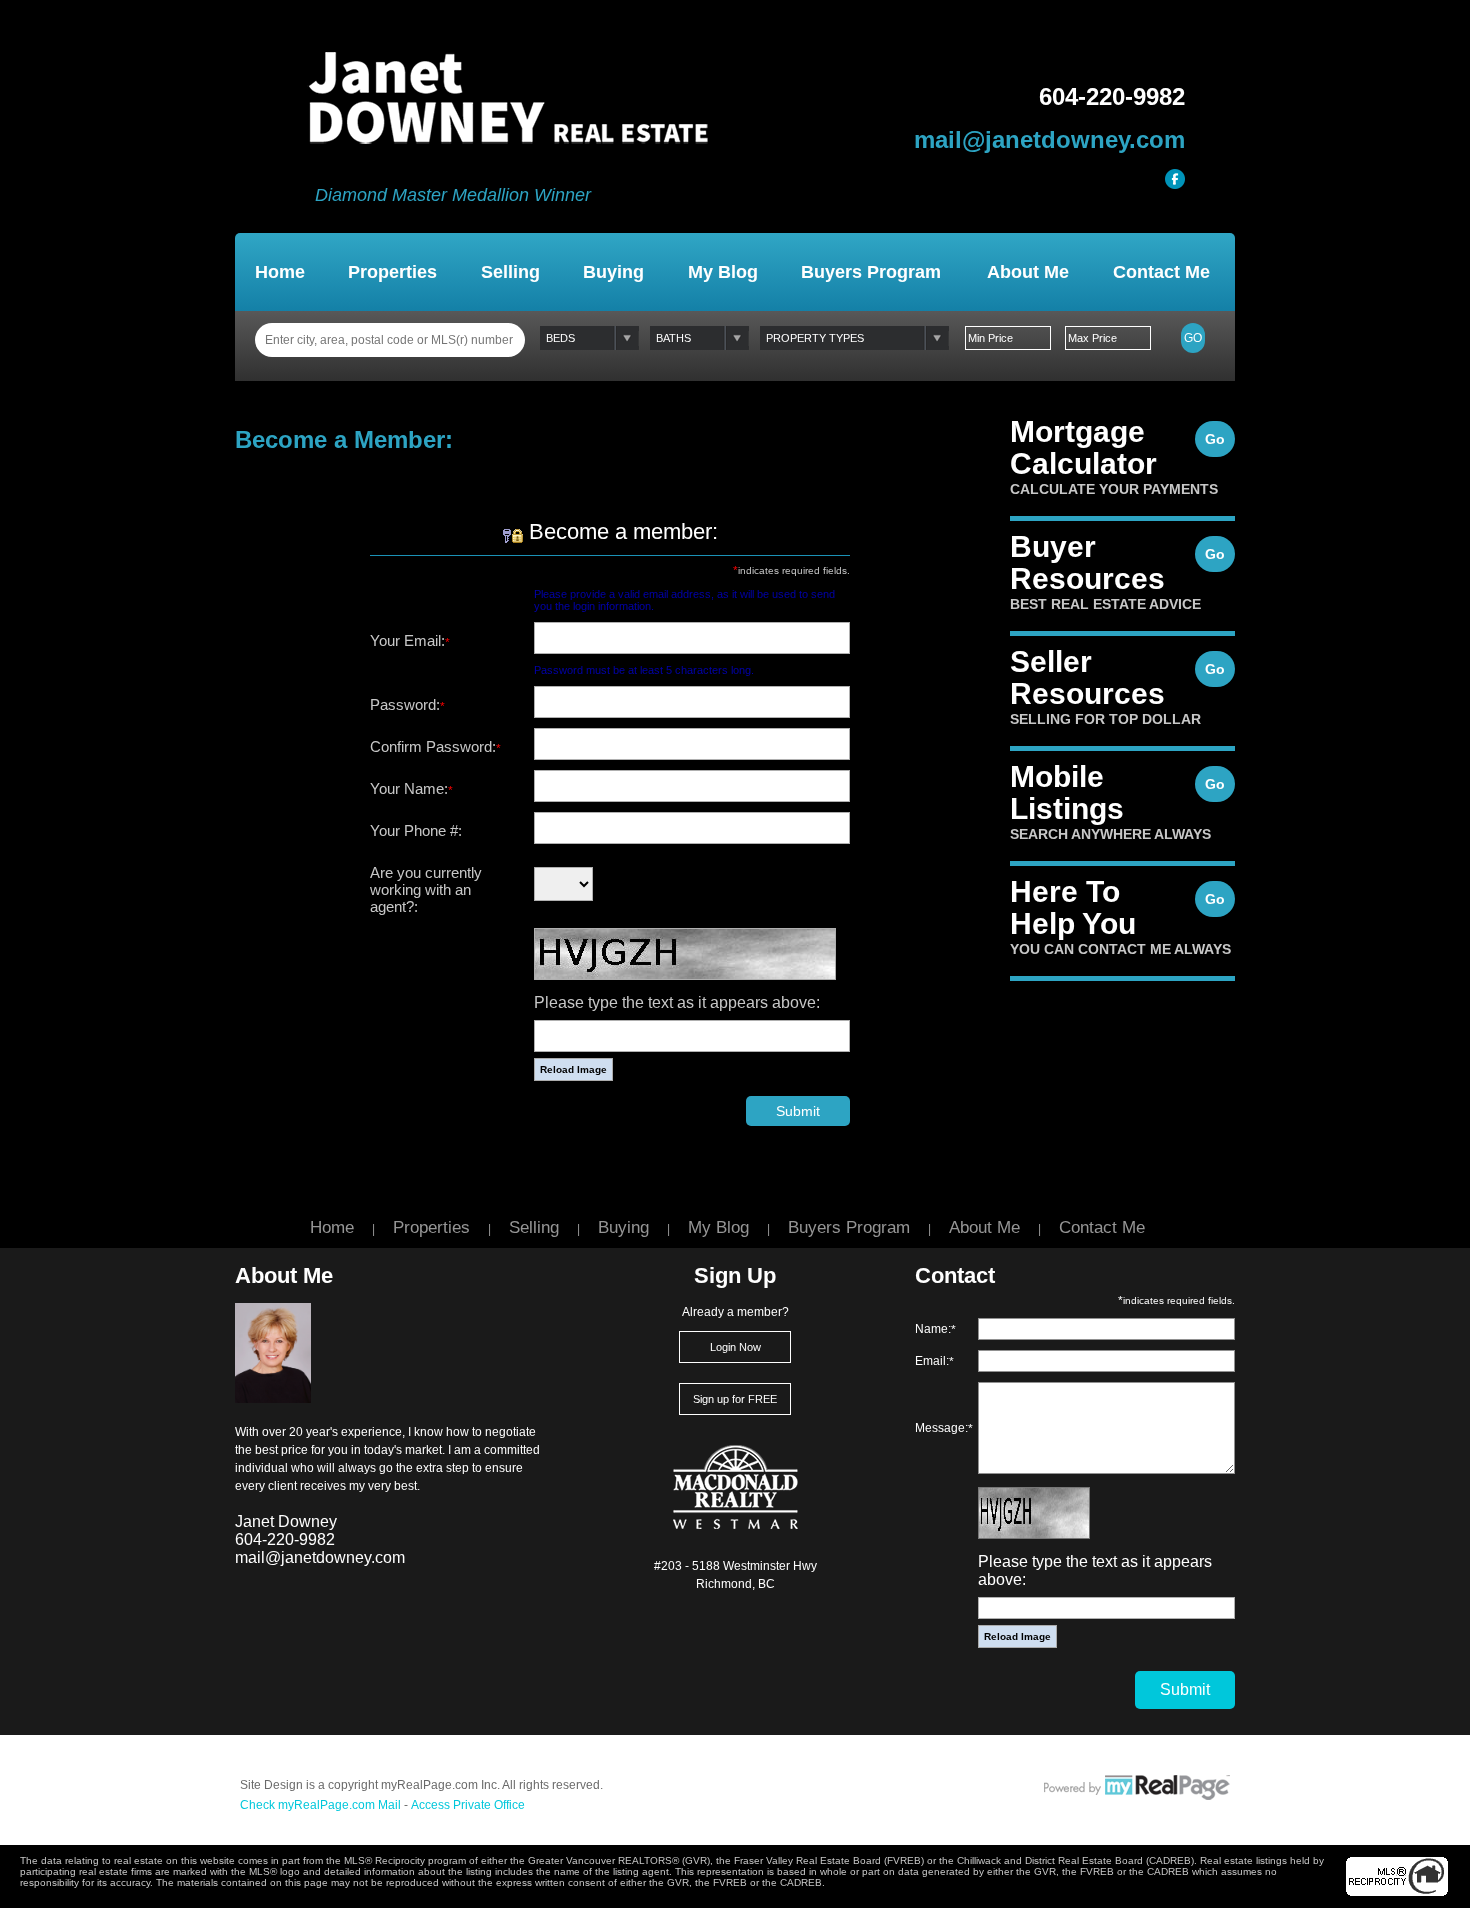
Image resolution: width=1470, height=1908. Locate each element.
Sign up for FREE (735, 1399)
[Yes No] (563, 885)
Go (1193, 338)
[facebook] (1175, 179)
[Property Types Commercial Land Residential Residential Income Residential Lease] (854, 338)
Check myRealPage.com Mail (320, 1805)
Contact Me (1161, 272)
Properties (392, 272)
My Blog (723, 272)
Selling (510, 272)
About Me (1028, 272)
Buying (613, 272)
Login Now (735, 1347)
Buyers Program (871, 272)
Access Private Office (468, 1805)
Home (280, 272)
